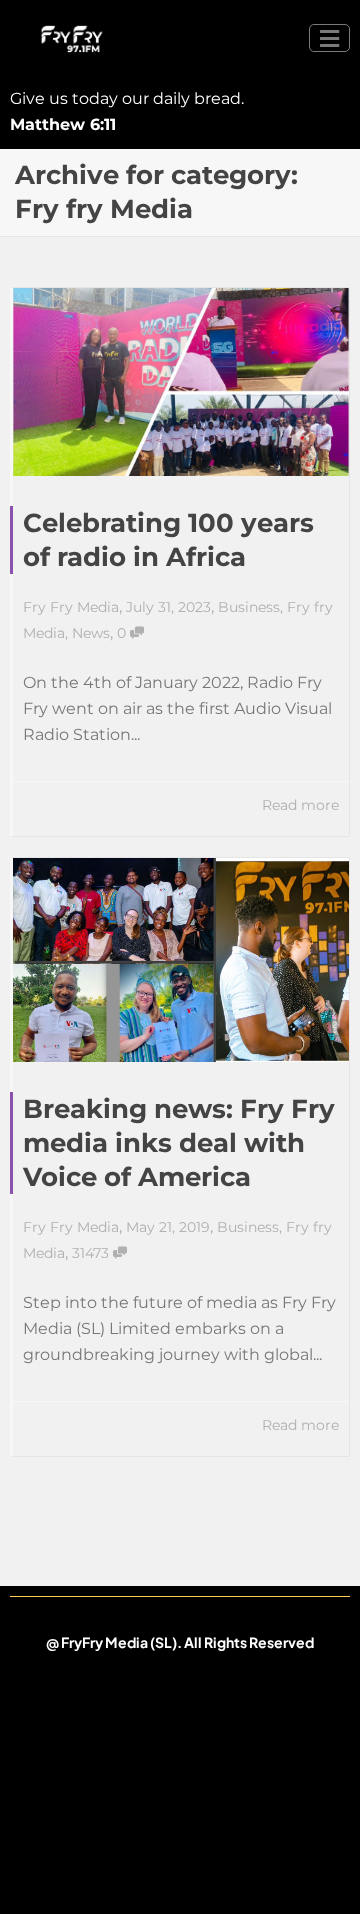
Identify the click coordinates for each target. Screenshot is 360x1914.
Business (249, 607)
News (91, 633)
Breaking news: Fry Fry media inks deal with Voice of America (179, 1143)
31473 (92, 1253)
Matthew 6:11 (63, 124)
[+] (181, 382)
